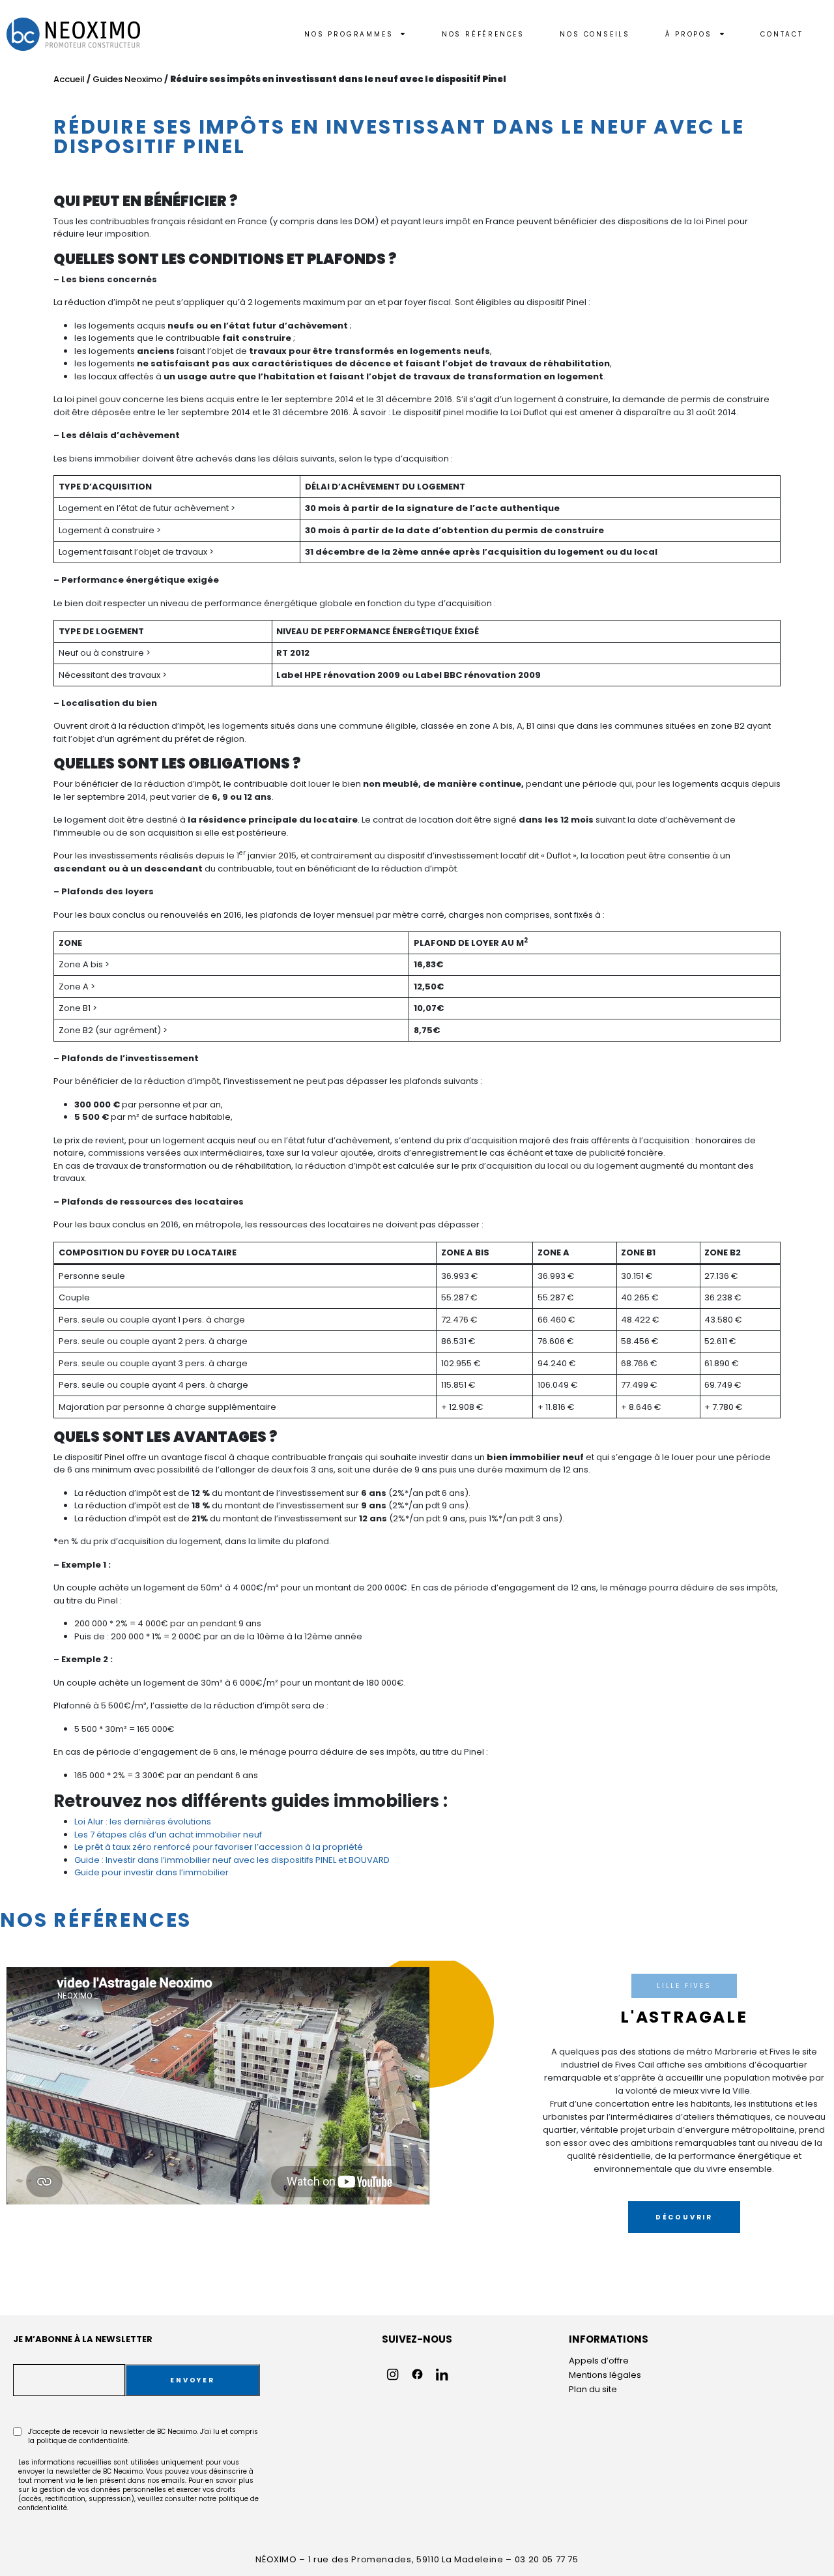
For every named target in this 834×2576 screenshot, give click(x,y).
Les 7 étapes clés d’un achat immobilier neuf (168, 1835)
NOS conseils (595, 34)
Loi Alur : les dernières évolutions (143, 1822)
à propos (688, 34)
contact (782, 34)
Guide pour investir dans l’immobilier (151, 1872)
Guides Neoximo (127, 79)
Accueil (69, 79)
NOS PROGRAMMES (349, 34)
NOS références (483, 34)
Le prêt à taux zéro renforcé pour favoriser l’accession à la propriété (219, 1847)
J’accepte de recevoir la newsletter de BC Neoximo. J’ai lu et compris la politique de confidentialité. (143, 2437)
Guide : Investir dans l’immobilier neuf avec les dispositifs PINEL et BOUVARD (232, 1860)
